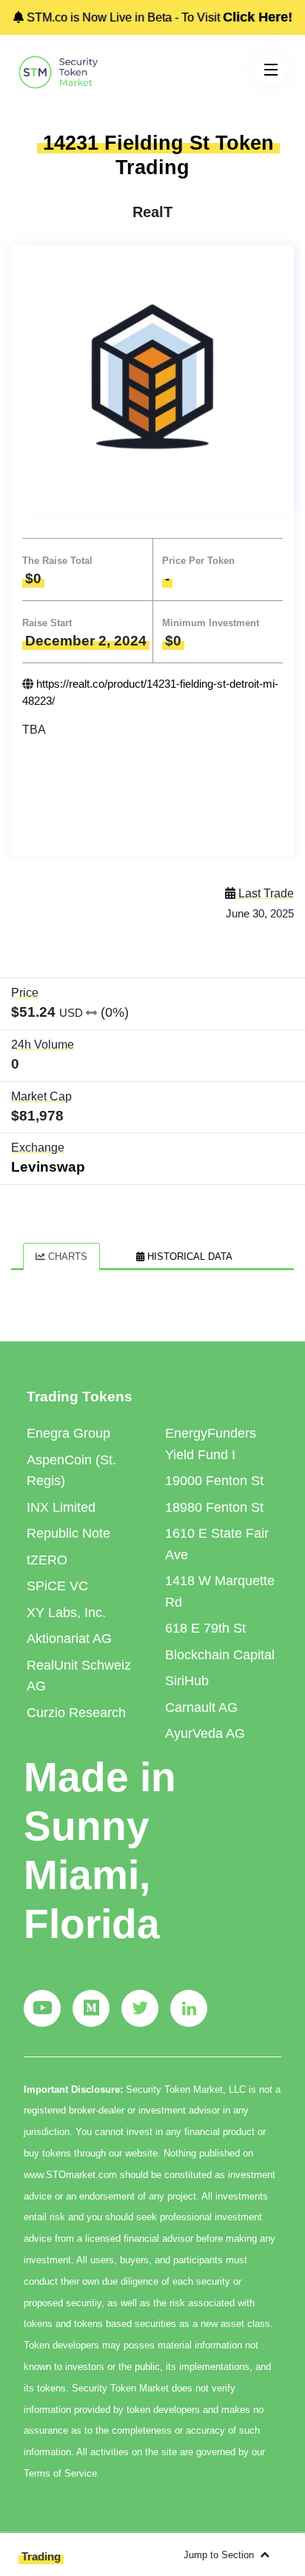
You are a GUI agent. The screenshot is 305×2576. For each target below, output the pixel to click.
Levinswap (48, 1167)
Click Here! (258, 17)
